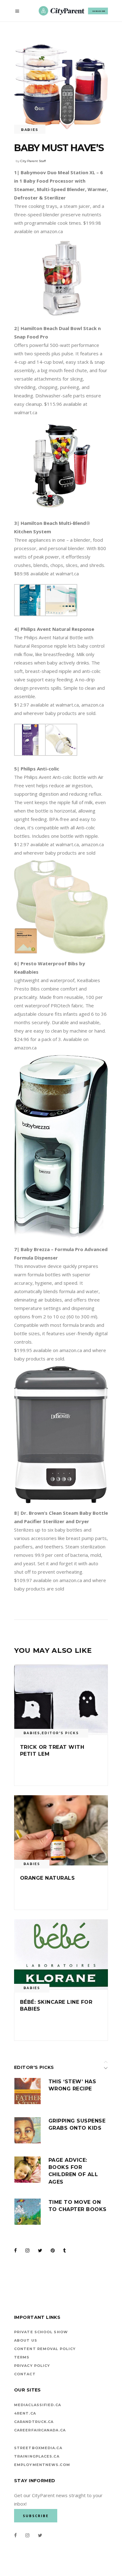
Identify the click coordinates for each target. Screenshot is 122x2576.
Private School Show (41, 2332)
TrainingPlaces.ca (37, 2456)
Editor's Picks (60, 1733)
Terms (22, 2357)
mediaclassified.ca (38, 2405)
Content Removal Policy (45, 2349)
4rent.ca (25, 2413)
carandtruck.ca (34, 2422)
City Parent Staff (33, 161)
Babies (30, 130)
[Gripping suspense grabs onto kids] (28, 2130)
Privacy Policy (32, 2366)
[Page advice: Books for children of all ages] (28, 2170)
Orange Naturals (47, 1878)
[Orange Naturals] (61, 1830)
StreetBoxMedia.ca (38, 2448)
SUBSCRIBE (99, 11)
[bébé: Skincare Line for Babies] (61, 1954)
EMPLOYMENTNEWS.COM (42, 2465)
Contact (25, 2374)
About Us (26, 2340)
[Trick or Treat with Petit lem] (61, 1699)
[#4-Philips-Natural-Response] (30, 754)
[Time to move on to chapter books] (28, 2212)
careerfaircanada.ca (40, 2430)
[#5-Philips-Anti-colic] (30, 614)
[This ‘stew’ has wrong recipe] (28, 2091)
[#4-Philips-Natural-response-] (61, 754)
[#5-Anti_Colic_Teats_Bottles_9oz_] (61, 614)
